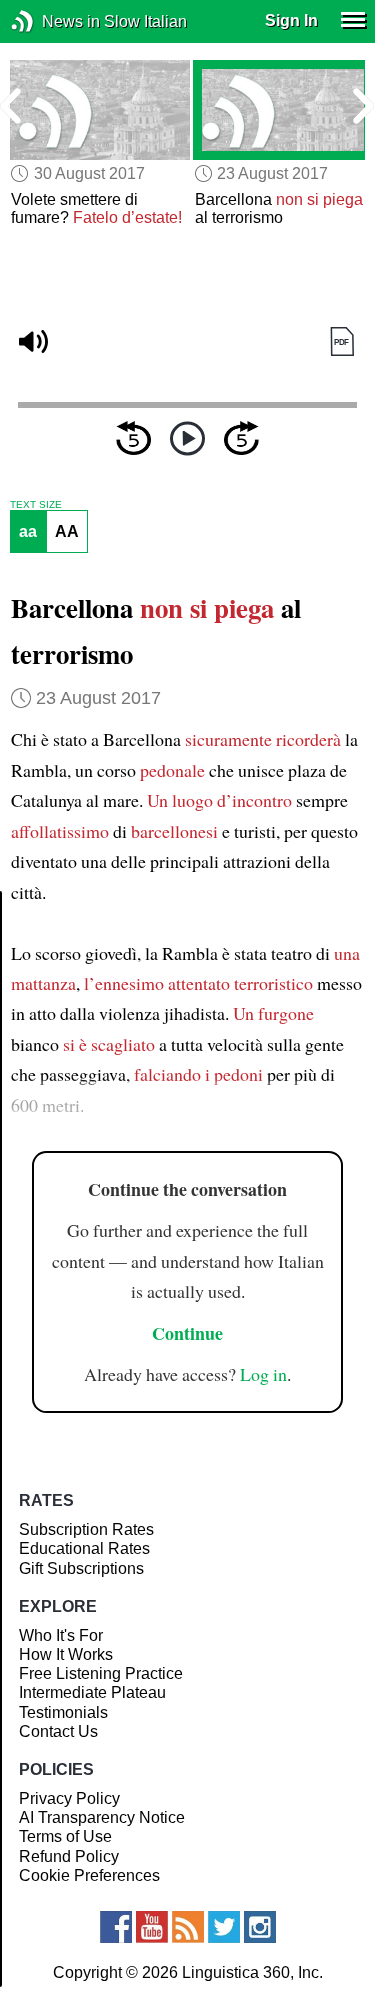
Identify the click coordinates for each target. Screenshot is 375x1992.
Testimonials (63, 1712)
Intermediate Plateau (92, 1692)
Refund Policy (69, 1856)
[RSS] (188, 1927)
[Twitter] (224, 1927)
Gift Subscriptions (81, 1568)
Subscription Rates (86, 1529)
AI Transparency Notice (102, 1817)
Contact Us (58, 1731)
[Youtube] (152, 1927)
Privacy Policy (69, 1798)
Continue (187, 1333)
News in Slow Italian (52, 21)
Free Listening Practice (101, 1673)
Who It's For (61, 1635)
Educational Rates (84, 1548)
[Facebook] (116, 1927)
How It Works (66, 1654)
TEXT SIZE (36, 505)
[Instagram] (260, 1927)
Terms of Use (65, 1836)
